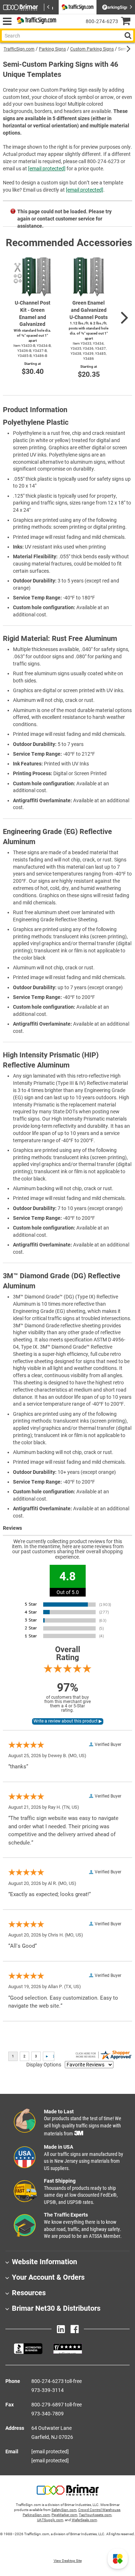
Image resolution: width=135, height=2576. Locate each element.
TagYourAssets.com (95, 2515)
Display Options (44, 2065)
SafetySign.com (64, 2510)
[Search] (128, 36)
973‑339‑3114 (48, 2390)
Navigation (7, 21)
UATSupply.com (50, 2520)
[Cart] (128, 22)
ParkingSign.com (36, 2515)
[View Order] (65, 27)
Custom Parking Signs (92, 49)
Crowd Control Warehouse (99, 2510)
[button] (118, 2559)
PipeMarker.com (64, 2515)
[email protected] (47, 169)
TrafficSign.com (19, 49)
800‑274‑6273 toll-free (57, 2381)
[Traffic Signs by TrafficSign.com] (35, 21)
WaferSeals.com (84, 2520)
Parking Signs (52, 49)
